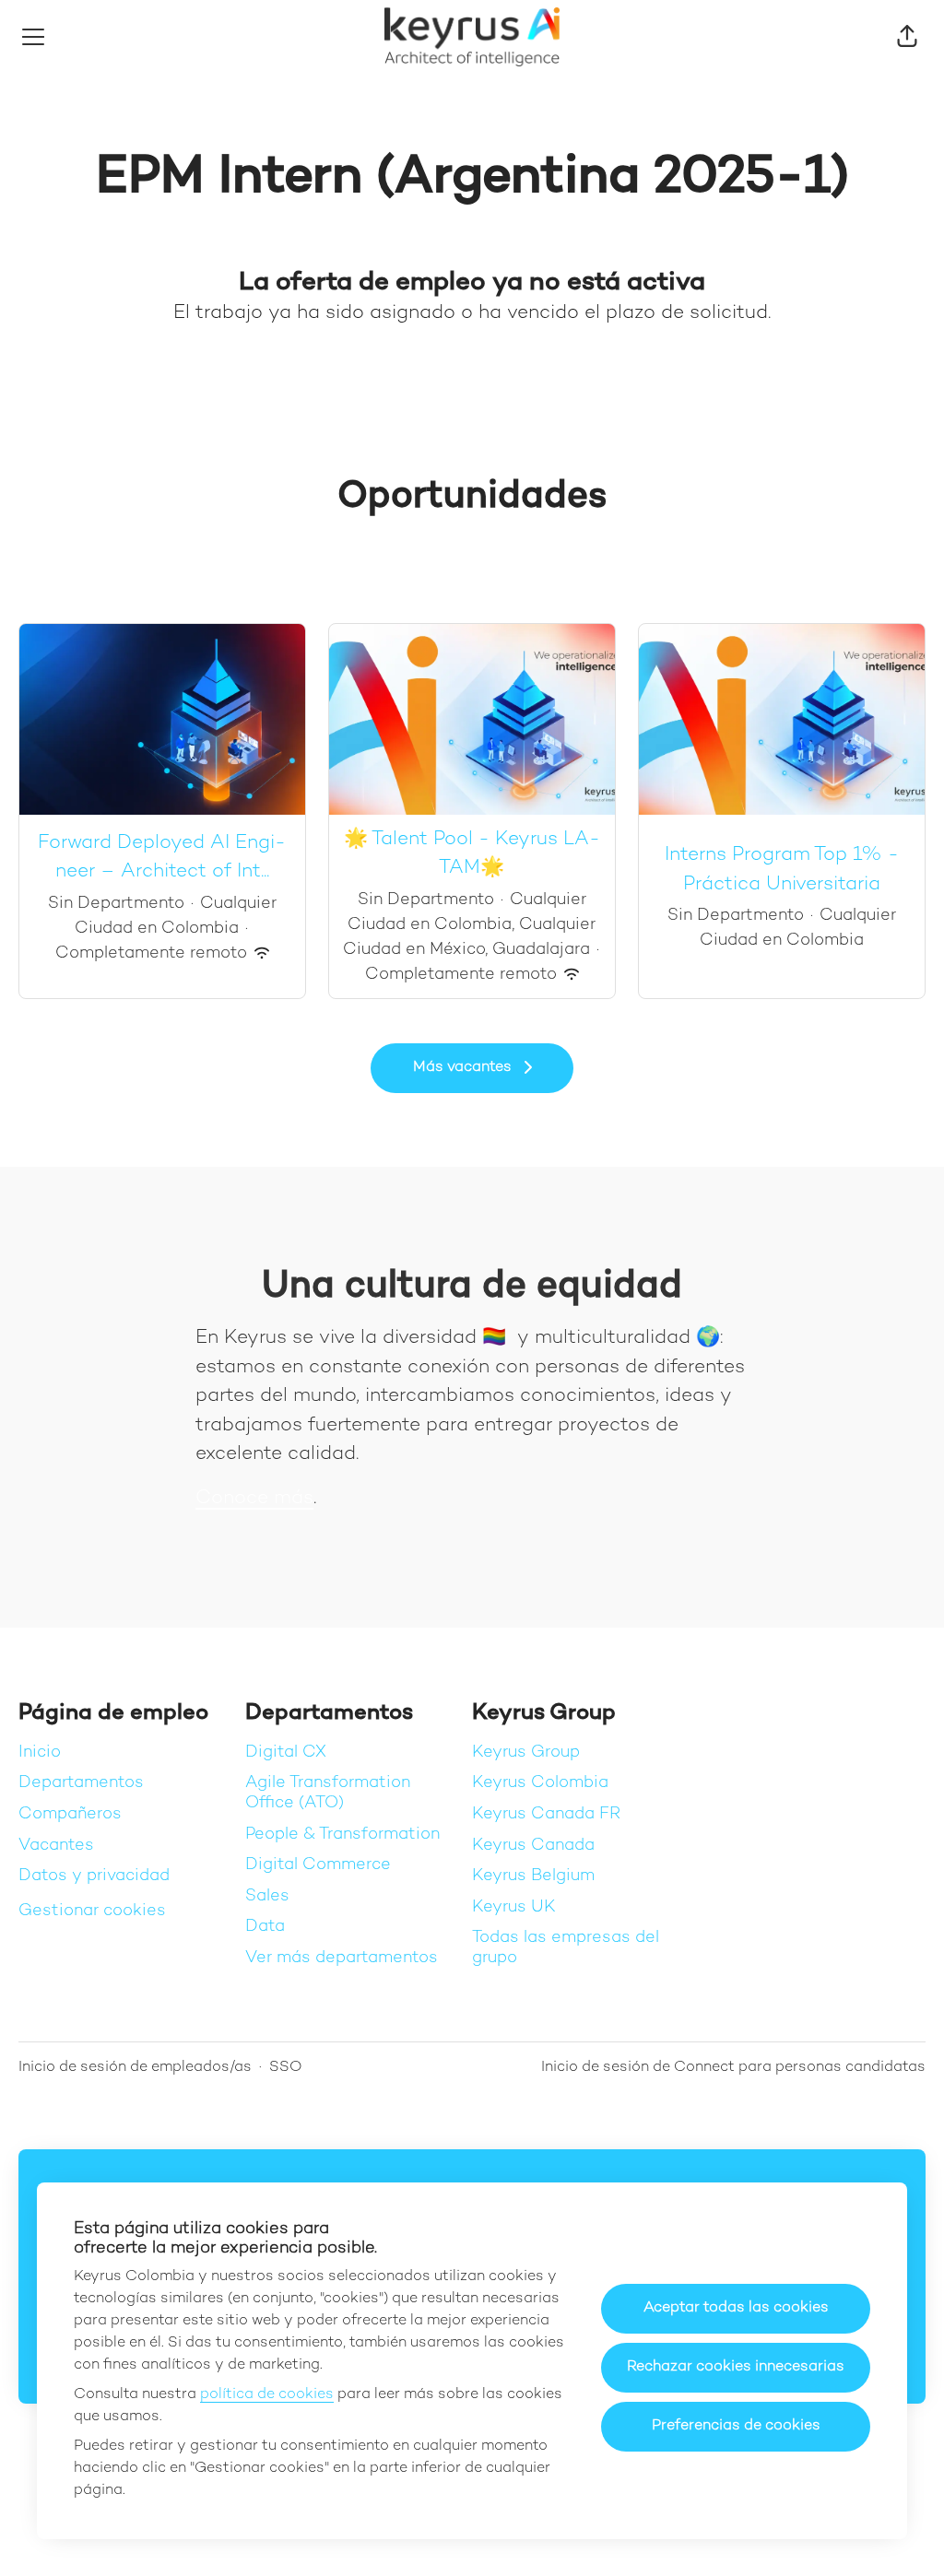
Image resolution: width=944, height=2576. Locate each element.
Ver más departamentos (342, 1958)
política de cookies (267, 2395)
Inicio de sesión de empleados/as (135, 2068)
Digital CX (286, 1753)
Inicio (40, 1753)
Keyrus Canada (533, 1846)
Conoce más (254, 1499)
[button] (907, 37)
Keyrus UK (514, 1907)
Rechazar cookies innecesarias (736, 2367)
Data (265, 1927)
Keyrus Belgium (533, 1876)
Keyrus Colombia (540, 1783)
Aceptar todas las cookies (736, 2308)
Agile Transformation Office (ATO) (328, 1793)
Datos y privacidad (94, 1876)
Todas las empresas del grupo (566, 1948)
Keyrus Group (526, 1753)
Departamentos (81, 1783)
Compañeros (70, 1814)
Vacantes (56, 1846)
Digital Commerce (318, 1865)
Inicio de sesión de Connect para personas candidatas (733, 2068)
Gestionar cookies (92, 1911)
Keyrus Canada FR (546, 1814)
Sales (267, 1896)
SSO (286, 2068)
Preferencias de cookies (736, 2426)
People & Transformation (342, 1835)
